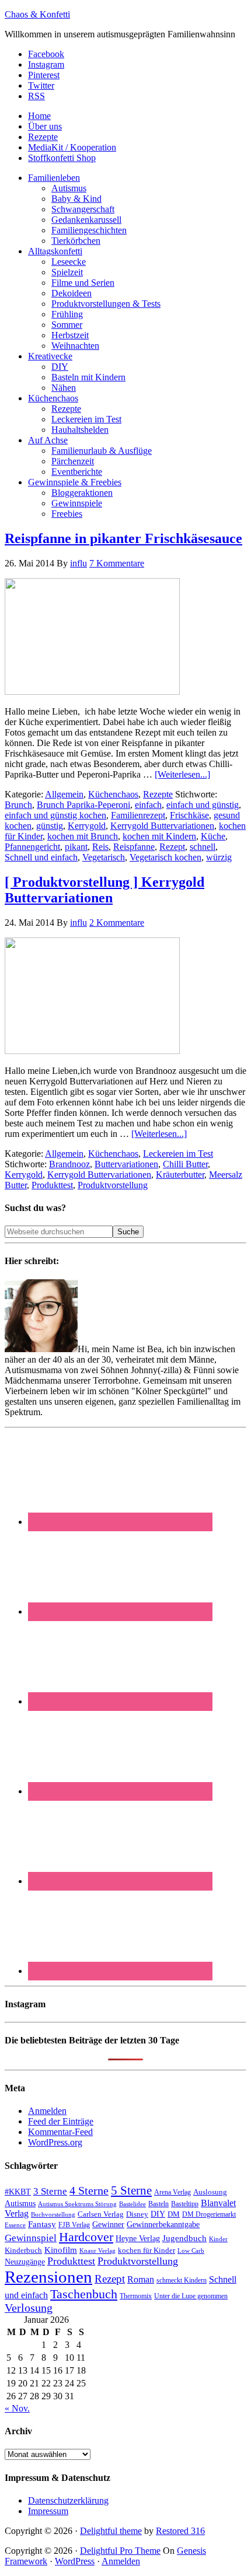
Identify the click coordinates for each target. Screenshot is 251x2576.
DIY (158, 2214)
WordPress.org (55, 2142)
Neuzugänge (25, 2262)
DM (174, 2214)
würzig (219, 857)
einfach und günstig (203, 805)
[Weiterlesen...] (182, 774)
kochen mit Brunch (83, 836)
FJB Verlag (74, 2225)
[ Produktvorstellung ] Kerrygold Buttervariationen (104, 890)
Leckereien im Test (178, 1154)
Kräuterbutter (180, 1175)
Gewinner (108, 2225)
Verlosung (29, 2308)
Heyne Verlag (138, 2239)
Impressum (48, 2511)
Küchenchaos (113, 794)
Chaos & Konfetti (37, 14)
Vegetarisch (104, 857)
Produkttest (52, 1185)
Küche (213, 836)
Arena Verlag (172, 2192)
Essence (15, 2225)
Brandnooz (69, 1164)
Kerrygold (87, 826)
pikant (76, 847)
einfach (148, 805)
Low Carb (191, 2250)
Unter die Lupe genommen (191, 2296)
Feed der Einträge (61, 2121)
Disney (137, 2214)
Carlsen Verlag (101, 2214)
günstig (50, 826)
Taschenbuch (84, 2294)
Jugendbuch (184, 2238)
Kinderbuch (23, 2250)
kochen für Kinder (147, 2250)
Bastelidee (133, 2204)
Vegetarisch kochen (165, 857)
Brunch (18, 805)
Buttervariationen (126, 1164)
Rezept (172, 847)
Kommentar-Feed (60, 2132)
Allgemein (64, 794)
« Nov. (17, 2408)
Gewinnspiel (31, 2238)
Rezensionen (48, 2277)
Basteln (158, 2204)
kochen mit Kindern (159, 836)
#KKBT (18, 2192)
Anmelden (47, 2111)
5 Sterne (131, 2190)
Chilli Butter (185, 1164)
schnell (203, 847)
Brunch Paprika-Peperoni (83, 805)
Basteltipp (185, 2204)
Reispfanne (134, 847)
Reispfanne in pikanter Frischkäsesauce (123, 538)
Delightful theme (111, 2531)
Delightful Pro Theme (120, 2551)
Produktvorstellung (113, 1185)
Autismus (20, 2204)
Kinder (218, 2239)
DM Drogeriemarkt (209, 2214)
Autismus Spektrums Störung (77, 2204)
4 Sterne (89, 2190)
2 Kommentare (117, 923)
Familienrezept (138, 815)
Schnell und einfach (41, 857)
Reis (100, 847)
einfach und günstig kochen (55, 815)
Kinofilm (61, 2250)
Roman (141, 2279)
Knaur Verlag (97, 2251)
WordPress (75, 2561)
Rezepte (158, 794)
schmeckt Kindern (182, 2281)
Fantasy (42, 2224)
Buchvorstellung (53, 2214)
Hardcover (86, 2237)
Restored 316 (180, 2531)
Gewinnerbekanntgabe (163, 2225)
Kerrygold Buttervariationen (162, 826)
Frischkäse (189, 815)
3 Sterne (50, 2191)
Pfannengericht (32, 847)
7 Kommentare (117, 563)
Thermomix (136, 2296)
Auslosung (210, 2192)
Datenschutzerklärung (68, 2500)
